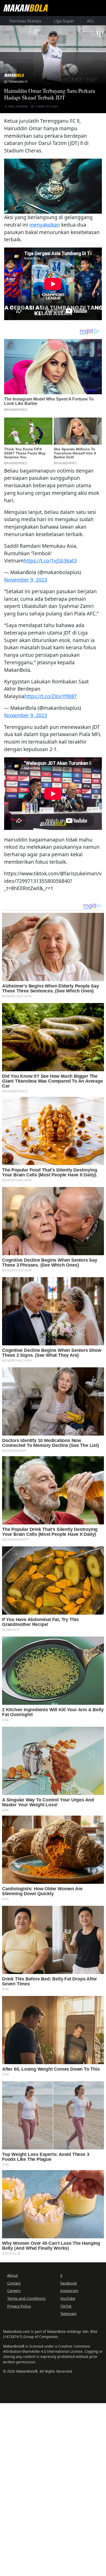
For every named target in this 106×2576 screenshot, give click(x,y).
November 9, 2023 (26, 580)
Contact (14, 2283)
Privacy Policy (19, 2306)
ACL (91, 21)
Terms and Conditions (26, 2298)
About (12, 2275)
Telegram (68, 2314)
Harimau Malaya (25, 21)
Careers (14, 2291)
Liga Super (64, 21)
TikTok (66, 2306)
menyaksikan (45, 225)
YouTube (68, 2298)
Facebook (69, 2283)
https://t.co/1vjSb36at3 (50, 561)
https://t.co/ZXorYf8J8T (51, 696)
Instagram (69, 2291)
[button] (53, 185)
